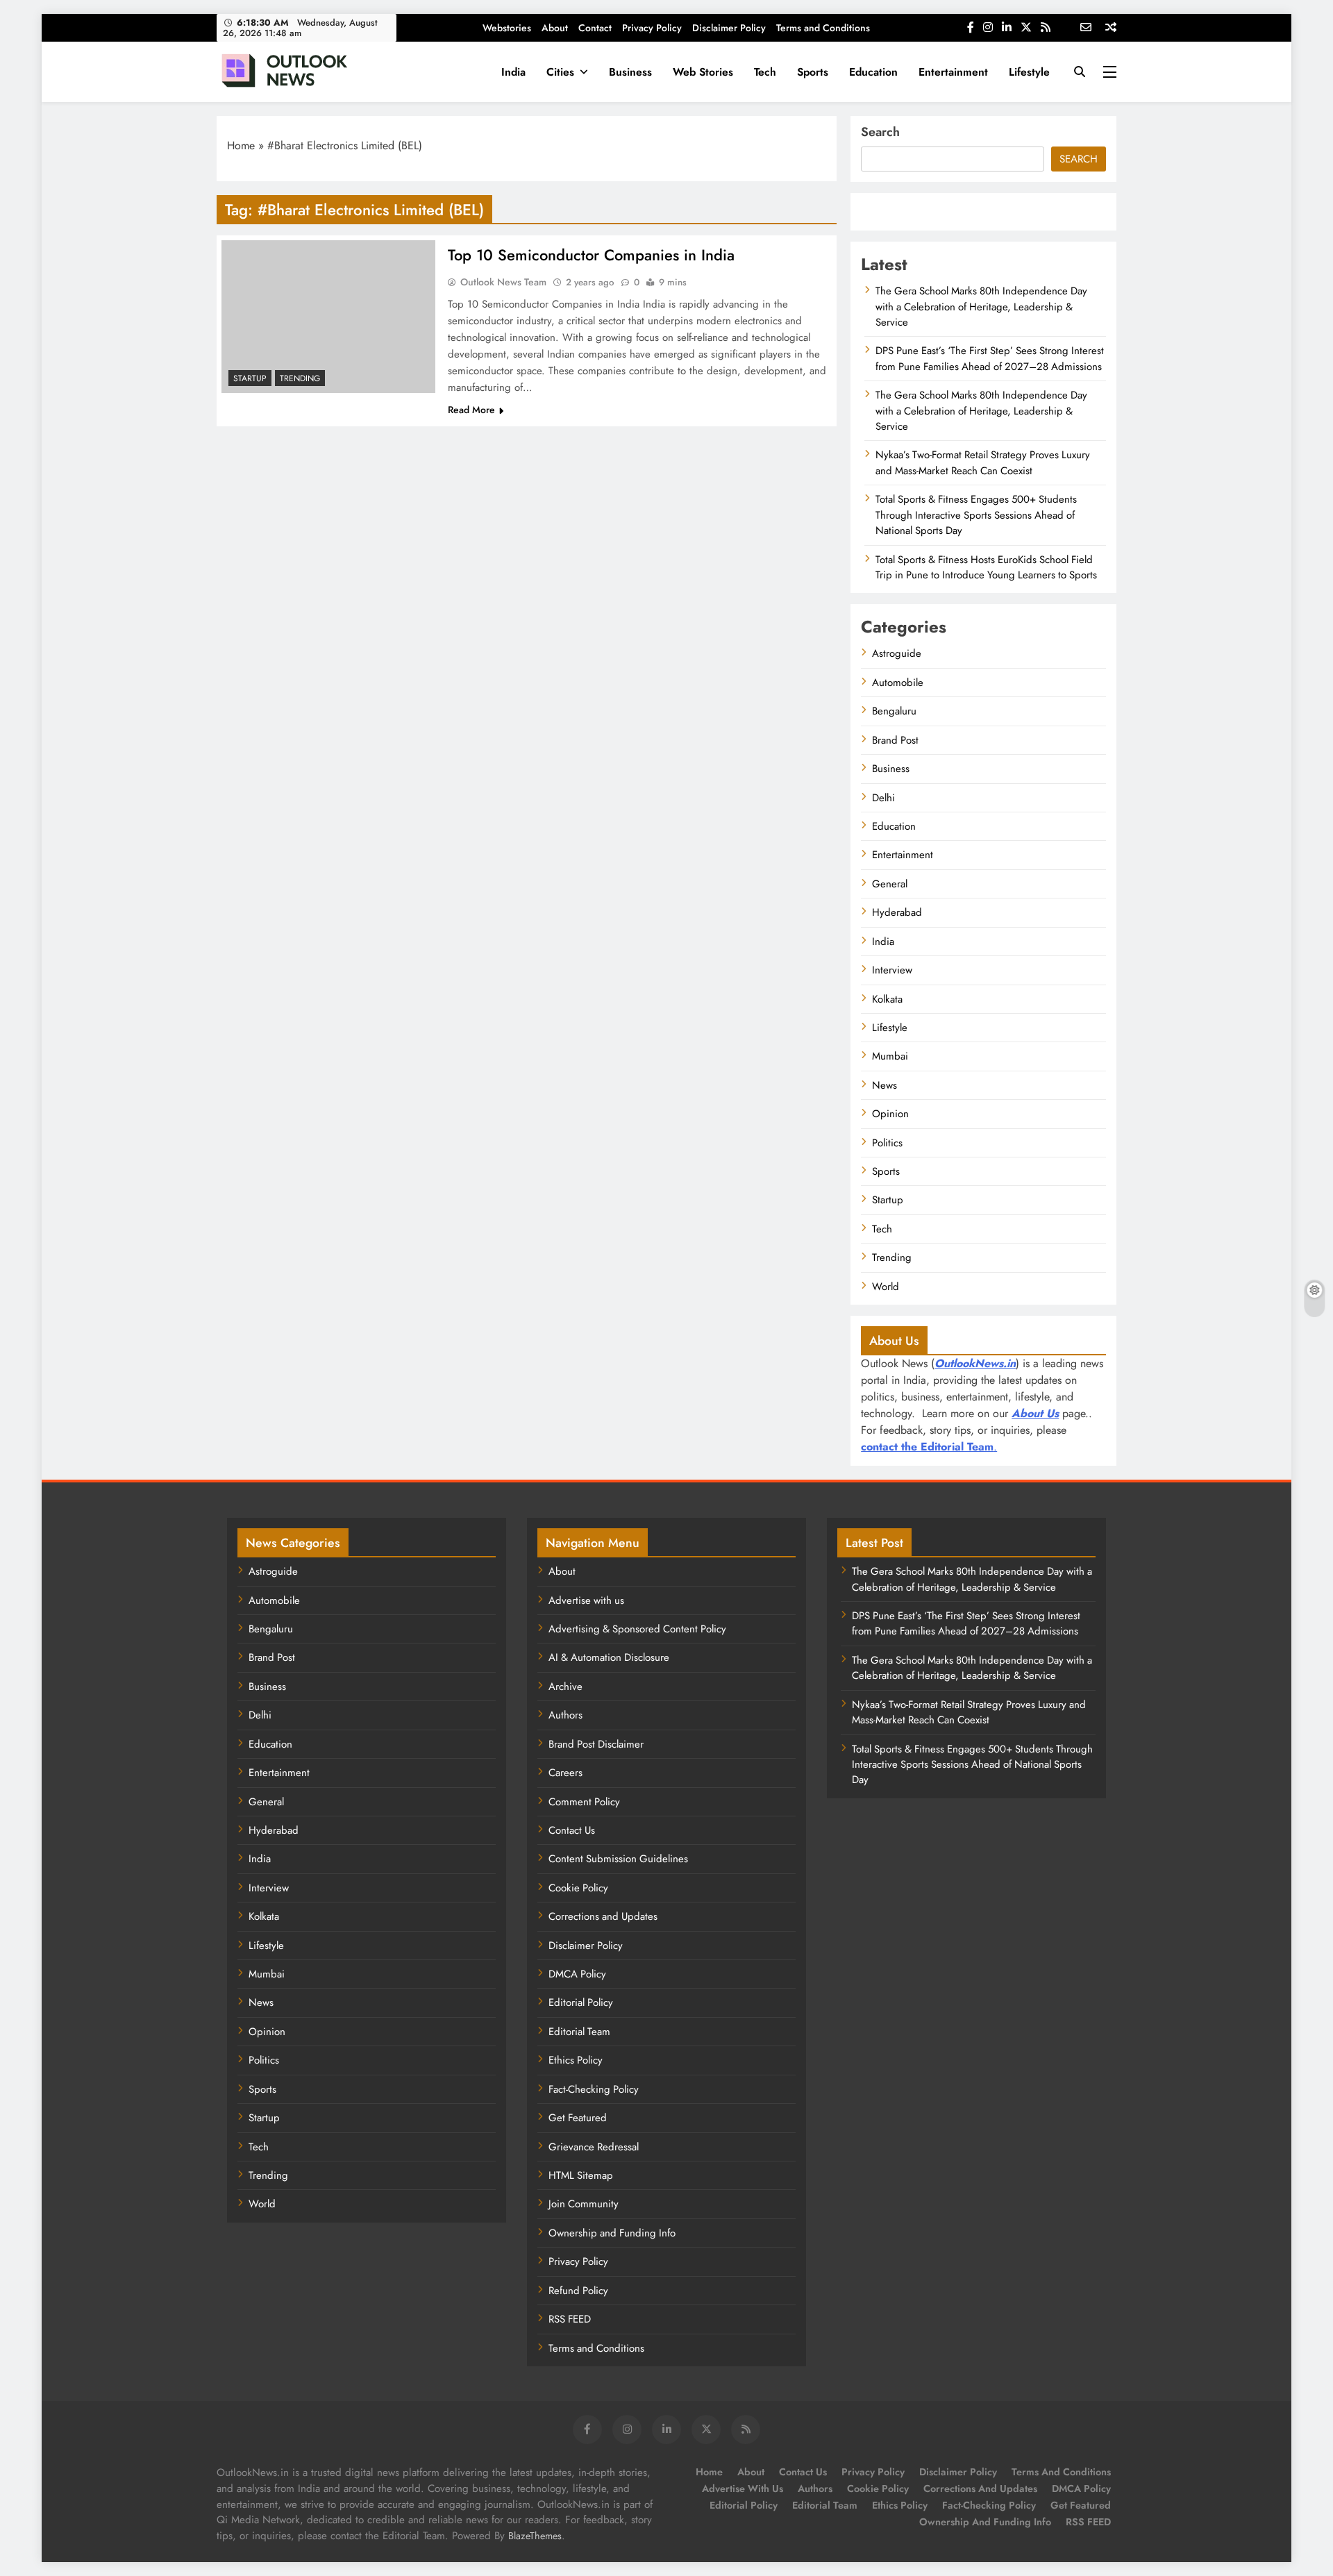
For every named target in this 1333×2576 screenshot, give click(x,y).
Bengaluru (894, 711)
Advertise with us (586, 1600)
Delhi (883, 798)
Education (873, 72)
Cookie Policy (578, 1888)
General (890, 884)
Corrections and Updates (603, 1916)
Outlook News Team (503, 282)
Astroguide (897, 653)
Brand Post (895, 740)
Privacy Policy (652, 28)
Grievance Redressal (594, 2147)
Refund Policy (578, 2291)
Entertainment (953, 72)
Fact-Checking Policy (594, 2089)
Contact (595, 28)
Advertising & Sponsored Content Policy (637, 1629)
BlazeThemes (535, 2536)
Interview (892, 970)
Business (630, 72)
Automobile (898, 683)
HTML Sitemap (581, 2175)
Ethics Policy (576, 2060)
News (885, 1085)
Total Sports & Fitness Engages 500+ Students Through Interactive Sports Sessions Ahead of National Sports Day (976, 515)
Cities (560, 72)
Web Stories (703, 72)
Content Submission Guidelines (618, 1859)
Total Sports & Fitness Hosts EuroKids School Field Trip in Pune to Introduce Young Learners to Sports (986, 567)
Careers (565, 1773)
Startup (250, 378)
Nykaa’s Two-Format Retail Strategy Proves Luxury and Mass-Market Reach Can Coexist (983, 462)
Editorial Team (579, 2032)
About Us (1035, 1413)
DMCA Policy (577, 1974)
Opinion (890, 1114)
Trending (300, 378)
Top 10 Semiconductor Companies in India (591, 255)
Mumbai (890, 1056)
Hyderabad (897, 912)
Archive (565, 1687)
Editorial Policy (581, 2002)
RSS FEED (570, 2319)
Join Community (584, 2204)
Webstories (507, 28)
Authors (565, 1715)
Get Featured (578, 2118)
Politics (887, 1143)
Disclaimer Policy (729, 28)
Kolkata (887, 999)
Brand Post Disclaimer (596, 1744)
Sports (813, 72)
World (886, 1287)
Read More (471, 410)
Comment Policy (584, 1802)
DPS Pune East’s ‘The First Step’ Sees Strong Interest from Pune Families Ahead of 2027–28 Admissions (990, 358)
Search (880, 132)
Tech (765, 72)
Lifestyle (1029, 72)
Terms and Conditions (823, 28)
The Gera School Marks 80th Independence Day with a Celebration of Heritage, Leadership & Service (981, 307)
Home (241, 145)
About (555, 28)
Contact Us (572, 1830)
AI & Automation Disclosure (609, 1657)
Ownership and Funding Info (612, 2233)
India (513, 72)
